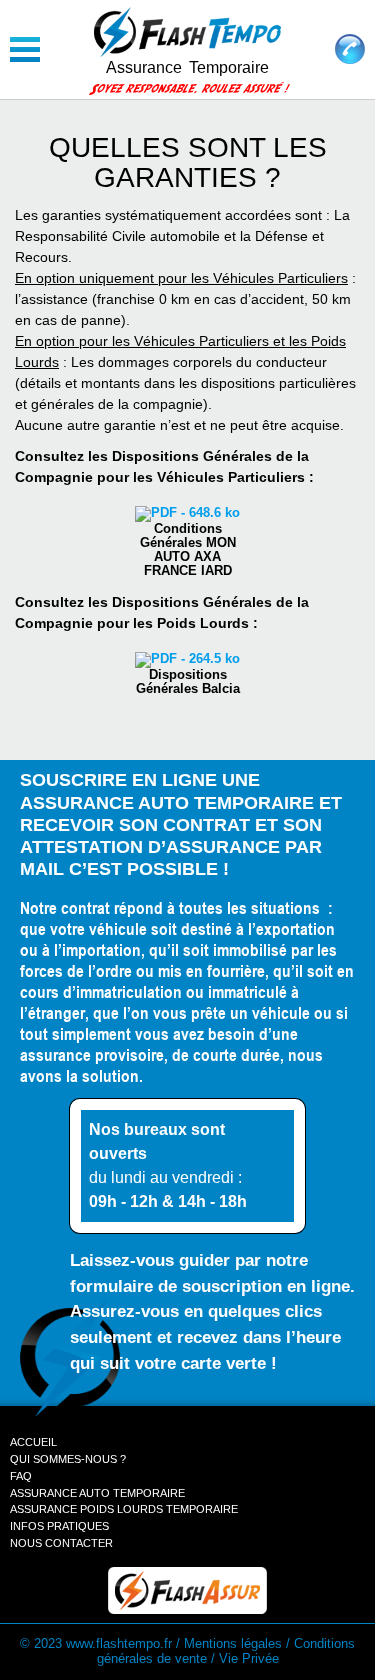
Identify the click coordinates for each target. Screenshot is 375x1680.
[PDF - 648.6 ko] (187, 514)
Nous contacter (61, 1543)
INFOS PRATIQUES (59, 1526)
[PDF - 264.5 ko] (187, 660)
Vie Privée (249, 1659)
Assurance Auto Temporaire (97, 1493)
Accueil (33, 1442)
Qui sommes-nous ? (68, 1459)
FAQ (21, 1476)
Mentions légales (233, 1644)
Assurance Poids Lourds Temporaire (124, 1509)
